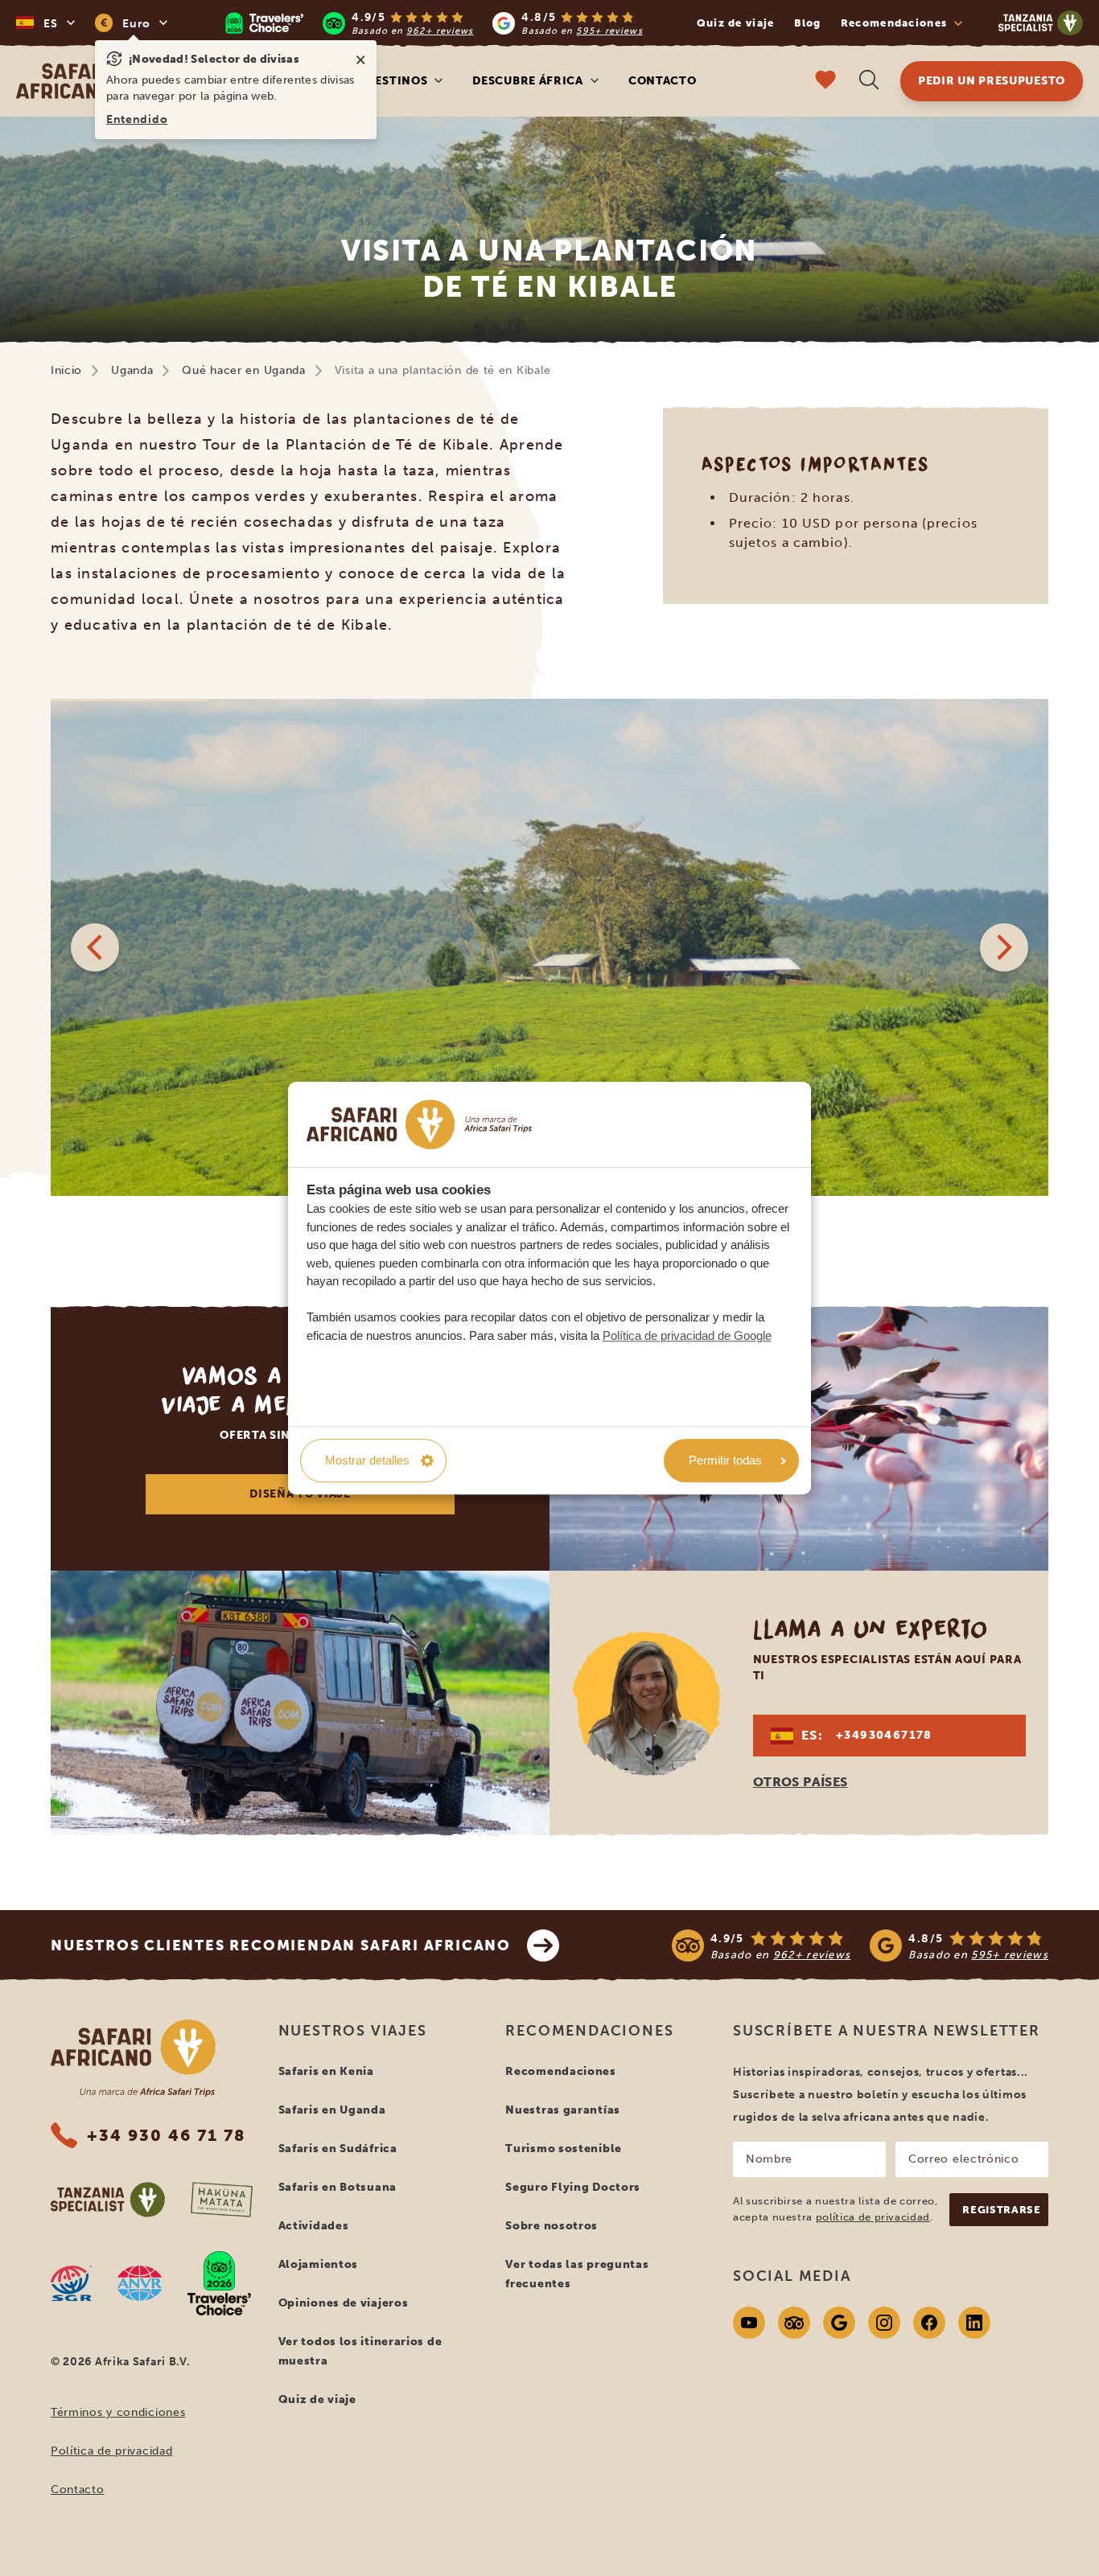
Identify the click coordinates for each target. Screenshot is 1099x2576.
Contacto (663, 81)
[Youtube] (749, 2323)
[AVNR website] (140, 2283)
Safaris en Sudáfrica (338, 2149)
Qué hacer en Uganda (243, 370)
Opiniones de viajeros (344, 2303)
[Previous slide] (95, 947)
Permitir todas (725, 1460)
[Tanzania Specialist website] (108, 2200)
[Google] (839, 2323)
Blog (808, 23)
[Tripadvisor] (794, 2323)
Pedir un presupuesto (992, 81)
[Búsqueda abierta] (869, 82)
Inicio (66, 370)
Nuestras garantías (563, 2110)
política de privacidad (873, 2217)
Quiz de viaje (736, 23)
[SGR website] (71, 2283)
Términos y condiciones (118, 2412)
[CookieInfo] (419, 1124)
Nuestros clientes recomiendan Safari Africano (281, 1945)
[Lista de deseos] (825, 82)
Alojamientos (318, 2264)
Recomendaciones (561, 2071)
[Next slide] (1004, 947)
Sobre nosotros (552, 2226)
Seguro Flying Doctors (573, 2187)
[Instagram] (884, 2323)
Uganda (132, 370)
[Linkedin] (974, 2323)
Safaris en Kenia (326, 2071)
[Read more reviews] (434, 23)
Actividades (314, 2226)
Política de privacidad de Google (687, 1335)
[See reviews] (860, 1945)
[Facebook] (929, 2323)
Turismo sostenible (564, 2149)
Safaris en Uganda (332, 2110)
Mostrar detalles (367, 1460)
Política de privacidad (111, 2451)
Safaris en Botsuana (338, 2187)
